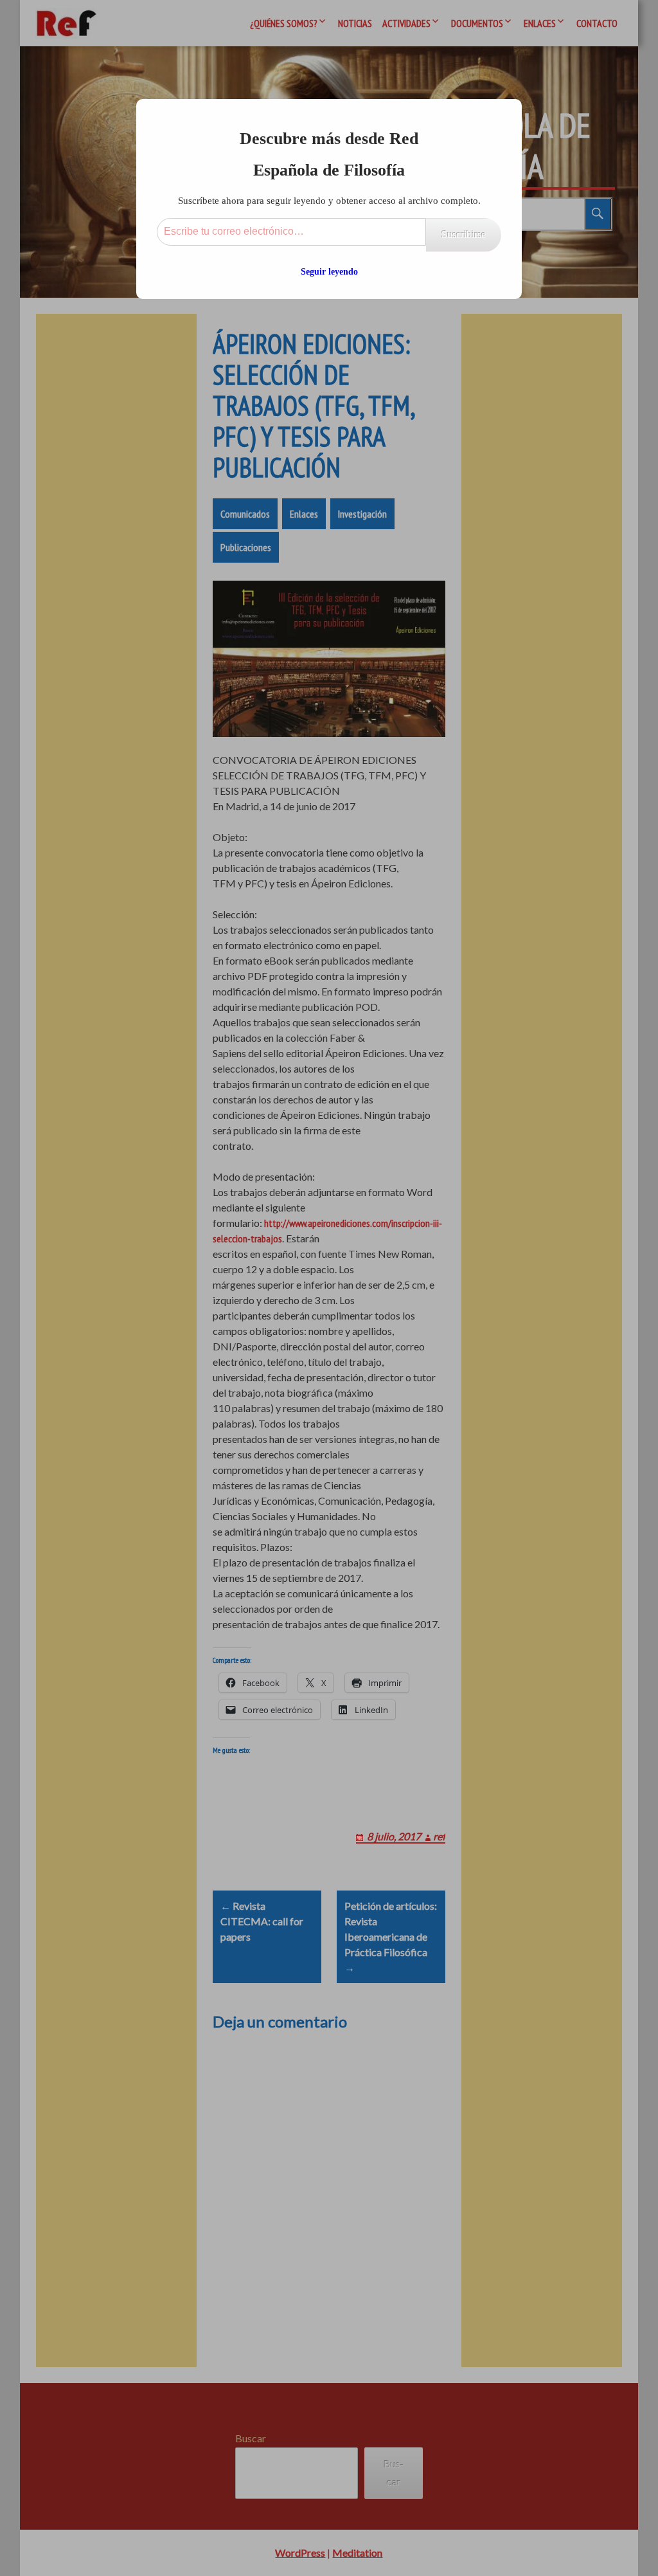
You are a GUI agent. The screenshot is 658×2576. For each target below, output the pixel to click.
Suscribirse (464, 234)
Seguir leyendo (329, 272)
